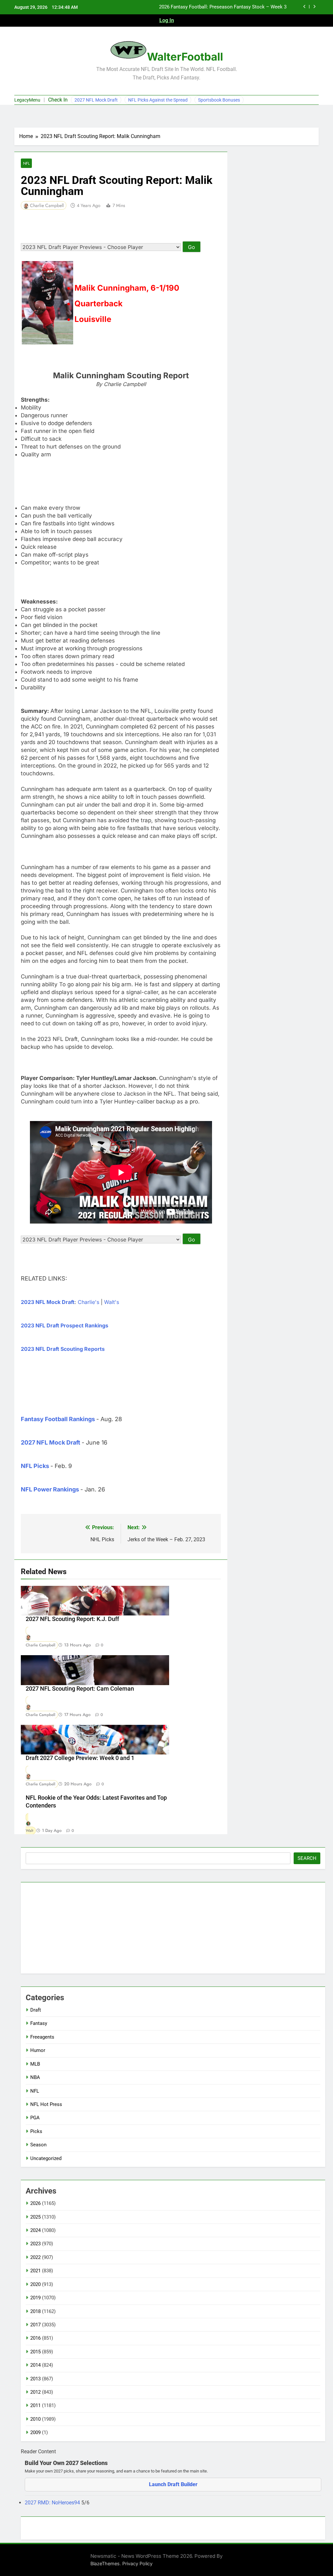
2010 (35, 2419)
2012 (35, 2392)
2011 (35, 2405)
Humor (38, 2050)
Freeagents (42, 2037)
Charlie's (88, 1302)
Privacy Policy (137, 2563)
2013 (35, 2379)
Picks (36, 2131)
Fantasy (39, 2023)
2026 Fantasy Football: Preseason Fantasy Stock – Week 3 (223, 7)
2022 (35, 2257)
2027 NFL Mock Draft (96, 100)
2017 (35, 2325)
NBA (35, 2077)
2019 (35, 2298)
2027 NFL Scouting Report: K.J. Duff (72, 1619)
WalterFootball (185, 57)
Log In (167, 20)
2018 (35, 2311)
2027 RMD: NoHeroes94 (53, 2503)
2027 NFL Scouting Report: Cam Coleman (80, 1689)
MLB (35, 2064)
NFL (26, 163)
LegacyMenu (27, 100)
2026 (35, 2203)
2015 (35, 2352)
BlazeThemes (105, 2563)
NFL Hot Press (46, 2104)
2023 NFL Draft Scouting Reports (63, 1349)
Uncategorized (46, 2158)
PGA (35, 2118)
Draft (36, 2010)
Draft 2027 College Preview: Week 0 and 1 (80, 1758)
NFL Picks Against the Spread (158, 100)
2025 (35, 2217)
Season (38, 2145)
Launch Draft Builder (173, 2484)
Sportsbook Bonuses (219, 100)
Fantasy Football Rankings (58, 1419)
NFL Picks (35, 1466)
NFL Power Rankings (50, 1489)
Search (307, 1858)
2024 (35, 2230)
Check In (58, 100)
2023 (35, 2244)
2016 (35, 2338)
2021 (35, 2271)
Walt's (112, 1302)
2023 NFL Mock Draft (48, 1302)
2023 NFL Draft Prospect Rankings (65, 1325)
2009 (35, 2432)
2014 (35, 2365)
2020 (35, 2284)
